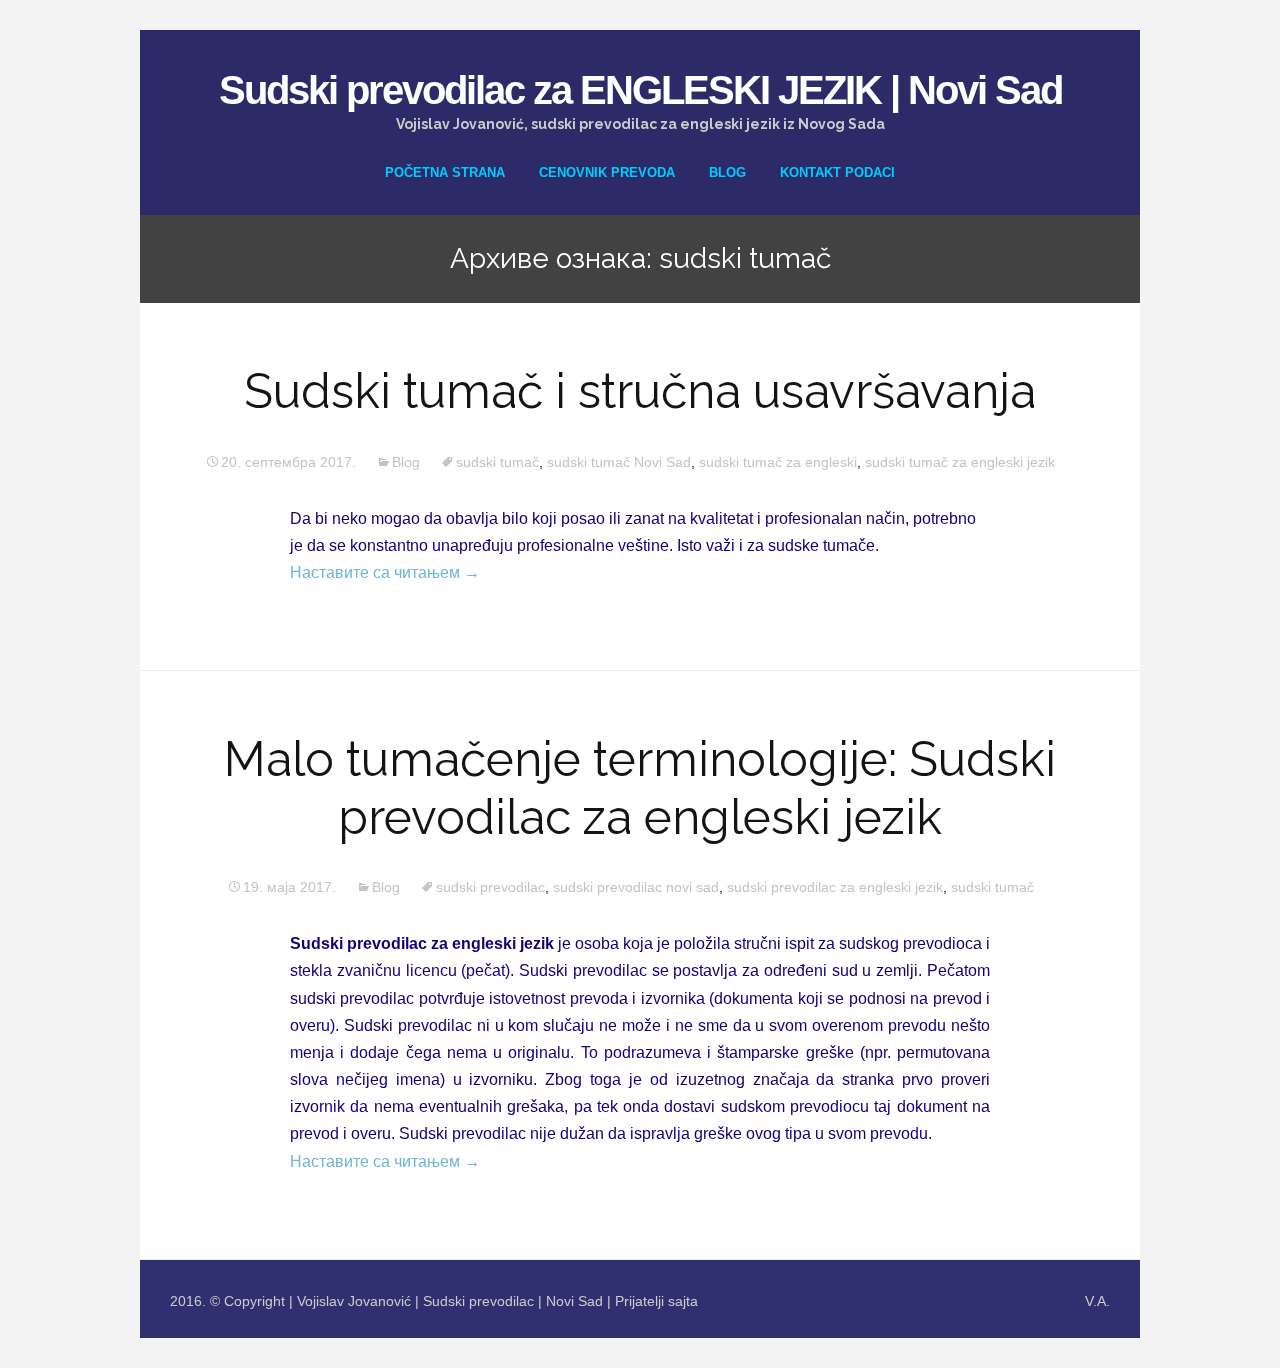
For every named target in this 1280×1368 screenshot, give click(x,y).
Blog (727, 172)
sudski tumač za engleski (778, 462)
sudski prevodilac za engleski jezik (835, 887)
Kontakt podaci (837, 172)
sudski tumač (497, 462)
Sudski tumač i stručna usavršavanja (640, 391)
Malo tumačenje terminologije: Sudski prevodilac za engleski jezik (640, 788)
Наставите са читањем (385, 572)
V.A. (1097, 1301)
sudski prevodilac (490, 887)
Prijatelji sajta (656, 1301)
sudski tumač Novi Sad (619, 462)
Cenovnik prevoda (607, 172)
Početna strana (445, 172)
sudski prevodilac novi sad (636, 887)
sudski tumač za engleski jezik (960, 462)
